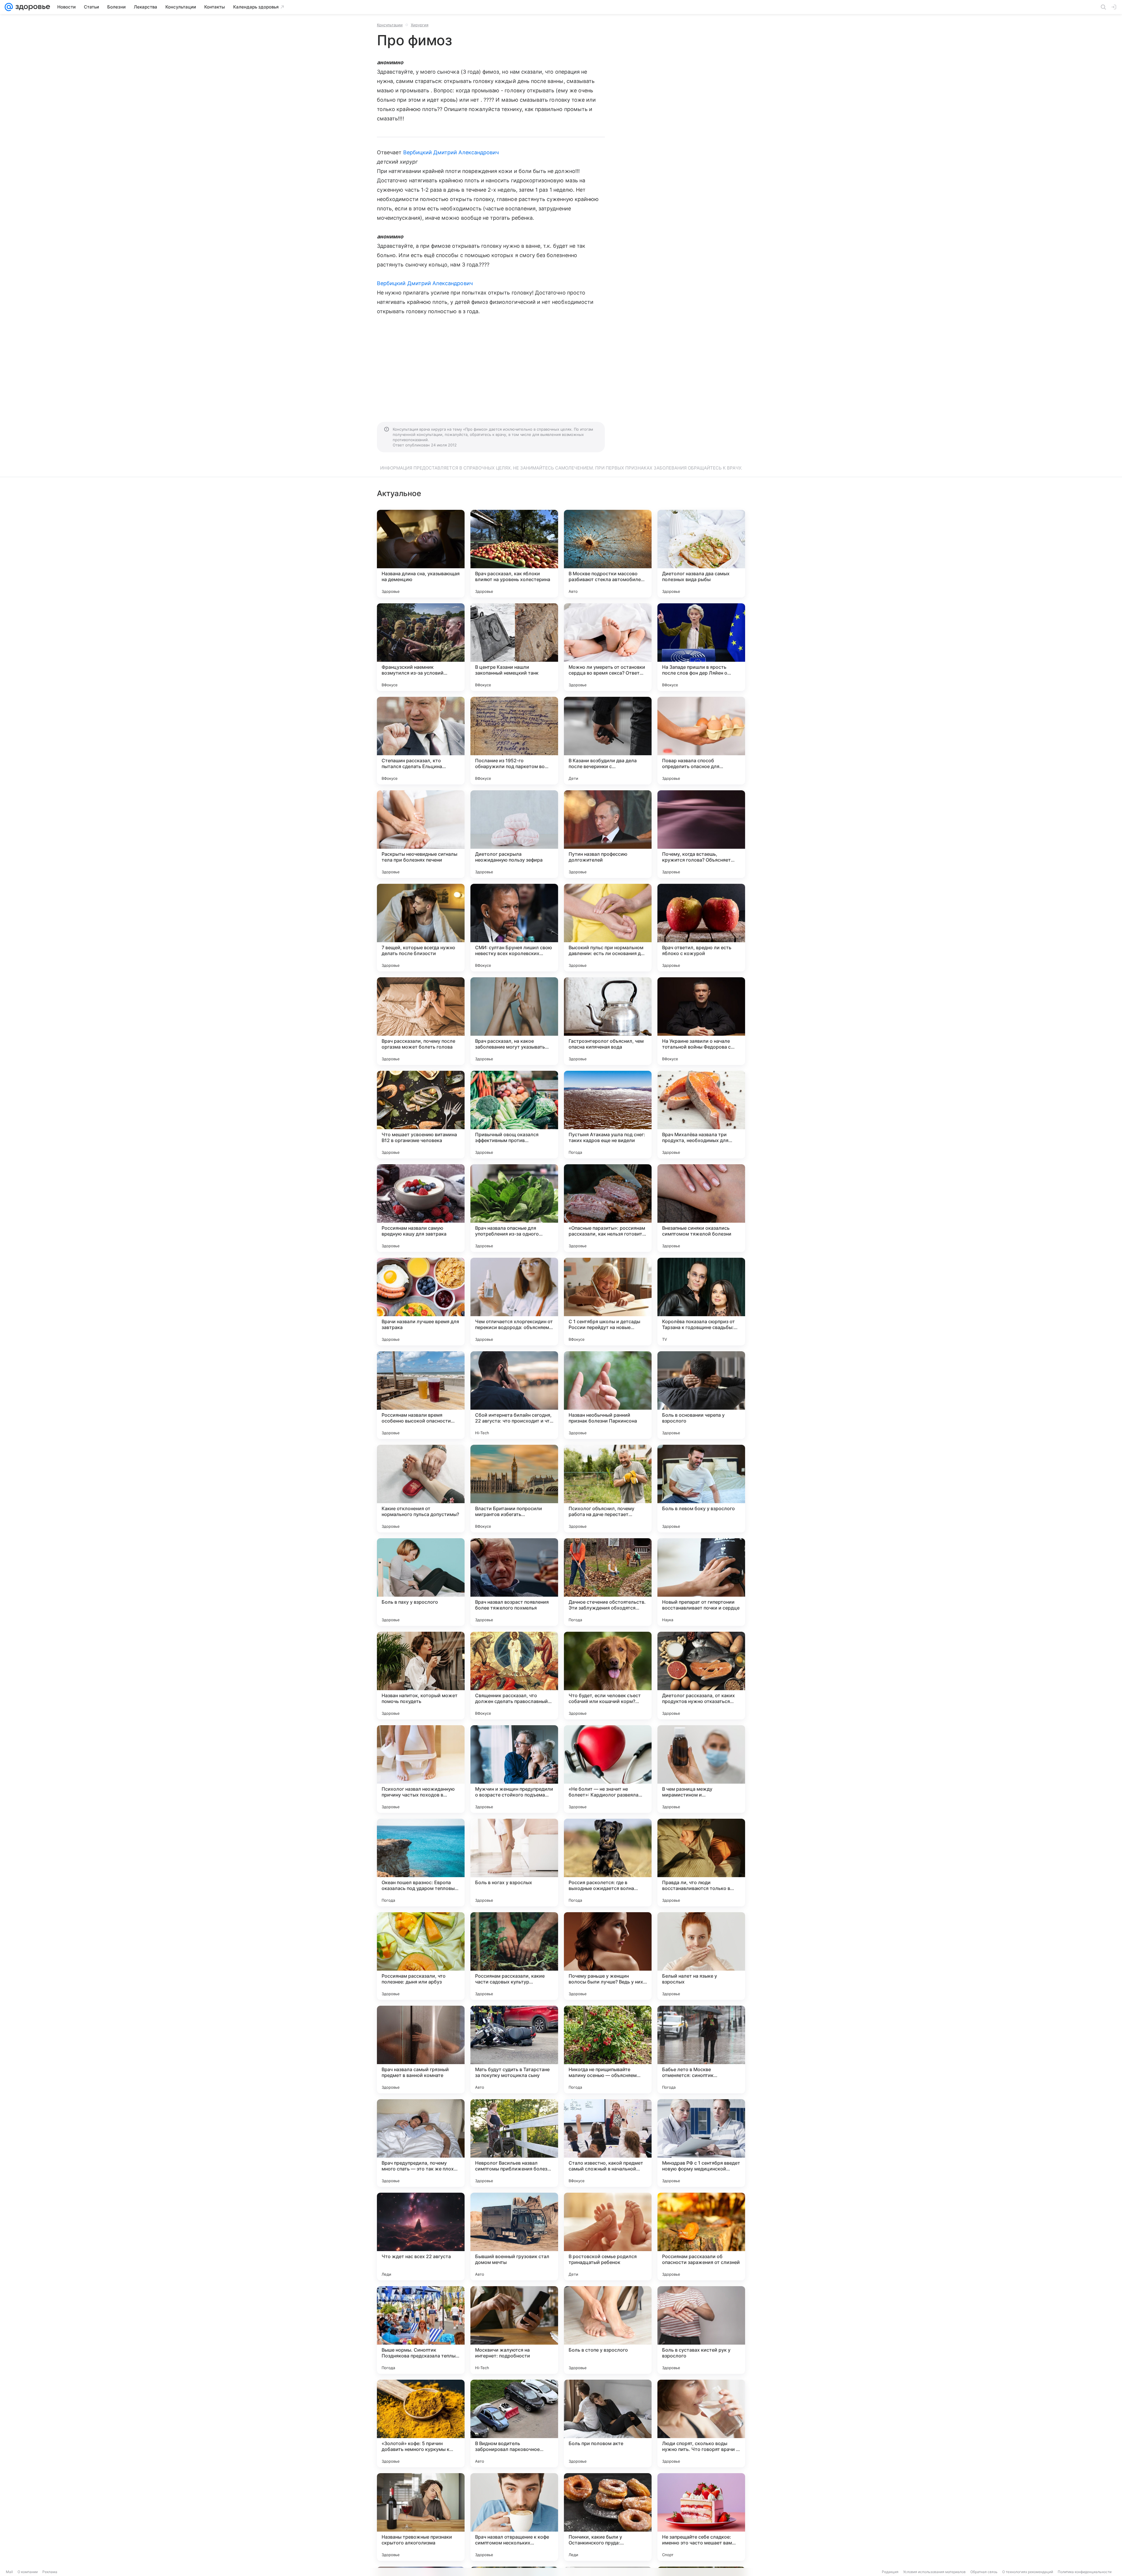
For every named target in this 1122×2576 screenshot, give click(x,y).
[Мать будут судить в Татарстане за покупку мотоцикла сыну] (514, 2050)
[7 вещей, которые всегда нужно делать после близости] (421, 928)
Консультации (390, 25)
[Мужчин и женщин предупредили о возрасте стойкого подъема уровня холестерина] (514, 1769)
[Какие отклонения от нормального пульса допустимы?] (421, 1489)
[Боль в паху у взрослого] (421, 1582)
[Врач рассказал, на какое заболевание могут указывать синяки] (514, 1021)
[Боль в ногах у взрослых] (514, 1863)
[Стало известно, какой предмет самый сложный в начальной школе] (608, 2143)
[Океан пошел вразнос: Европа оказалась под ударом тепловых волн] (421, 1863)
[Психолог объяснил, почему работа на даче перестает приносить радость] (608, 1489)
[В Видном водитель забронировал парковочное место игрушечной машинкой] (514, 2423)
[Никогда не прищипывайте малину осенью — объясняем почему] (608, 2050)
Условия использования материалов (934, 2572)
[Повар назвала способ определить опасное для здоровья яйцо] (701, 741)
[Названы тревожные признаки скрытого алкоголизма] (421, 2517)
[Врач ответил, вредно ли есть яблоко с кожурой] (701, 928)
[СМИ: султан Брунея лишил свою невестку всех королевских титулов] (514, 928)
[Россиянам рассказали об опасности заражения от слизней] (701, 2237)
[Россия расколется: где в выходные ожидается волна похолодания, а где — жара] (608, 1863)
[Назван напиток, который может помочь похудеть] (421, 1676)
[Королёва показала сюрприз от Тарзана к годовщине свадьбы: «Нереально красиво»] (701, 1302)
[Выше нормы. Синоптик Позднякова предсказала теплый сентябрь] (421, 2330)
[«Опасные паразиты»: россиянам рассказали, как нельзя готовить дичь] (608, 1208)
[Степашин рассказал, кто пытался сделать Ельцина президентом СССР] (421, 741)
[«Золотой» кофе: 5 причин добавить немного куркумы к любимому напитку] (421, 2423)
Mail (9, 2572)
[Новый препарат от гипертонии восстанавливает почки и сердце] (701, 1582)
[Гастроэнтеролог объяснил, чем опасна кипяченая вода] (608, 1021)
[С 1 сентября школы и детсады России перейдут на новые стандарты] (608, 1302)
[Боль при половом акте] (608, 2423)
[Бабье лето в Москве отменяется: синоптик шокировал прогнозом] (701, 2050)
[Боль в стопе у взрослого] (608, 2330)
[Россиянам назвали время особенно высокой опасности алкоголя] (421, 1395)
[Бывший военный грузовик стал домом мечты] (514, 2237)
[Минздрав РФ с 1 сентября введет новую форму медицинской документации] (701, 2143)
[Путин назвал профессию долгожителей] (608, 834)
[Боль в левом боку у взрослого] (701, 1489)
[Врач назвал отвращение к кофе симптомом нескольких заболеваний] (514, 2517)
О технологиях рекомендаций (1028, 2572)
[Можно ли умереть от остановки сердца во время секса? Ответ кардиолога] (608, 647)
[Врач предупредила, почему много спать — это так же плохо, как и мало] (421, 2143)
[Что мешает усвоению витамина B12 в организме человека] (421, 1115)
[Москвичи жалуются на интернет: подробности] (514, 2330)
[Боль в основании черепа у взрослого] (701, 1395)
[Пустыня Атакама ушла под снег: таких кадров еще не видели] (608, 1115)
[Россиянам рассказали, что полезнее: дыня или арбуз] (421, 1956)
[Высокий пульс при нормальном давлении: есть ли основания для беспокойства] (608, 928)
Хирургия (420, 25)
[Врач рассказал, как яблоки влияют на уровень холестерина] (514, 554)
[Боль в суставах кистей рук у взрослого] (701, 2330)
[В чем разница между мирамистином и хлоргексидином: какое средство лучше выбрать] (701, 1769)
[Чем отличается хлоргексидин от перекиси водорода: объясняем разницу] (514, 1302)
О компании (28, 2572)
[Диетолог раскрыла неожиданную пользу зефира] (514, 834)
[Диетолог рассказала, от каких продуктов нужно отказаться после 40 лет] (701, 1676)
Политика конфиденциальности (1085, 2572)
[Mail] (9, 7)
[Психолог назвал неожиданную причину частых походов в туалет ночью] (421, 1769)
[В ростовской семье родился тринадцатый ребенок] (608, 2237)
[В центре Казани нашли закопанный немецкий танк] (514, 647)
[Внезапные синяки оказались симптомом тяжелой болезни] (701, 1208)
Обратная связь (984, 2572)
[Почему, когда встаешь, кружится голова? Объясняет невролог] (701, 834)
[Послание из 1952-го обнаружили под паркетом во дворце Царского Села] (514, 741)
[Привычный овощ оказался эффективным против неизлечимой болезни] (514, 1115)
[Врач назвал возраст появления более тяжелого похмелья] (514, 1582)
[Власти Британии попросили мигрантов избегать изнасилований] (514, 1489)
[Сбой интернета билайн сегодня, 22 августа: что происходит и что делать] (514, 1395)
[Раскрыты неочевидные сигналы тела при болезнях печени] (421, 834)
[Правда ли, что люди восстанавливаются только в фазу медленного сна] (701, 1863)
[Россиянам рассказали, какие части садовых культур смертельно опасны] (514, 1956)
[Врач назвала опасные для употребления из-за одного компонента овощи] (514, 1208)
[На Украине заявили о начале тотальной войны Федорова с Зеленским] (701, 1021)
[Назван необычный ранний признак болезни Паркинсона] (608, 1395)
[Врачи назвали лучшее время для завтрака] (421, 1302)
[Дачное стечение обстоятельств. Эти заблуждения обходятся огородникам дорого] (608, 1582)
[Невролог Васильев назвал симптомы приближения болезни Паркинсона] (514, 2143)
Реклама (50, 2572)
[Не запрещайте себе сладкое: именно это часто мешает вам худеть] (701, 2517)
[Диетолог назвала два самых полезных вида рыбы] (701, 554)
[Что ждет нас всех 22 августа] (421, 2237)
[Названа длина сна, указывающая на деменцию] (421, 554)
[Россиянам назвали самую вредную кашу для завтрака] (421, 1208)
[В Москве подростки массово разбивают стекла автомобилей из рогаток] (608, 554)
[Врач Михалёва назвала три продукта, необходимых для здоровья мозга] (701, 1115)
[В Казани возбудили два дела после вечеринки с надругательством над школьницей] (608, 741)
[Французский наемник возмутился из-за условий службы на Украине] (421, 647)
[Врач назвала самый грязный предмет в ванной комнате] (421, 2050)
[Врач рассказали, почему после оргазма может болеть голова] (421, 1021)
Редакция (890, 2572)
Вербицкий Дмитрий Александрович (451, 152)
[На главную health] (32, 7)
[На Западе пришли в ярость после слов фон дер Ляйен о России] (701, 647)
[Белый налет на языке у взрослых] (701, 1956)
